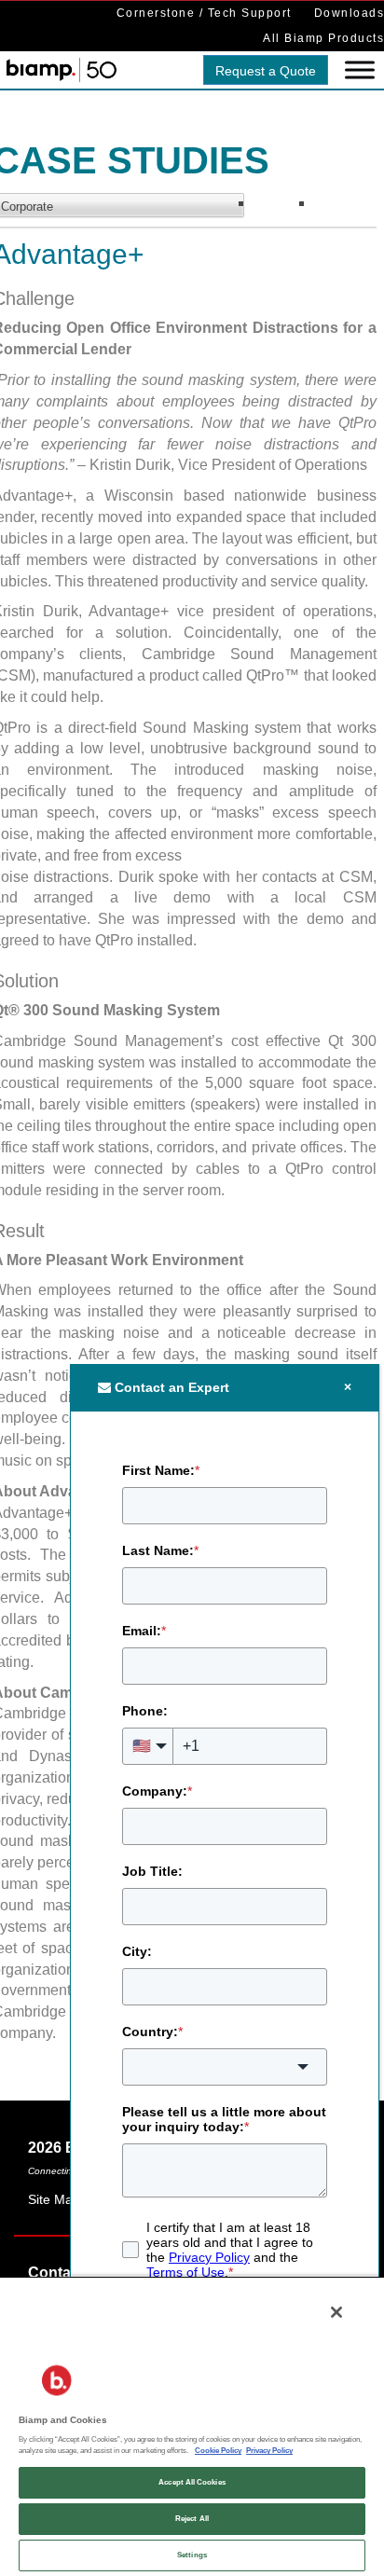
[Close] (336, 2312)
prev (284, 207)
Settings (192, 2555)
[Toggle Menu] (360, 70)
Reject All (192, 2519)
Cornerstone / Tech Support (204, 13)
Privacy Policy (269, 2451)
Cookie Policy (218, 2451)
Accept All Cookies (192, 2482)
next (344, 207)
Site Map (54, 2199)
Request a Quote (266, 71)
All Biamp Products (323, 38)
